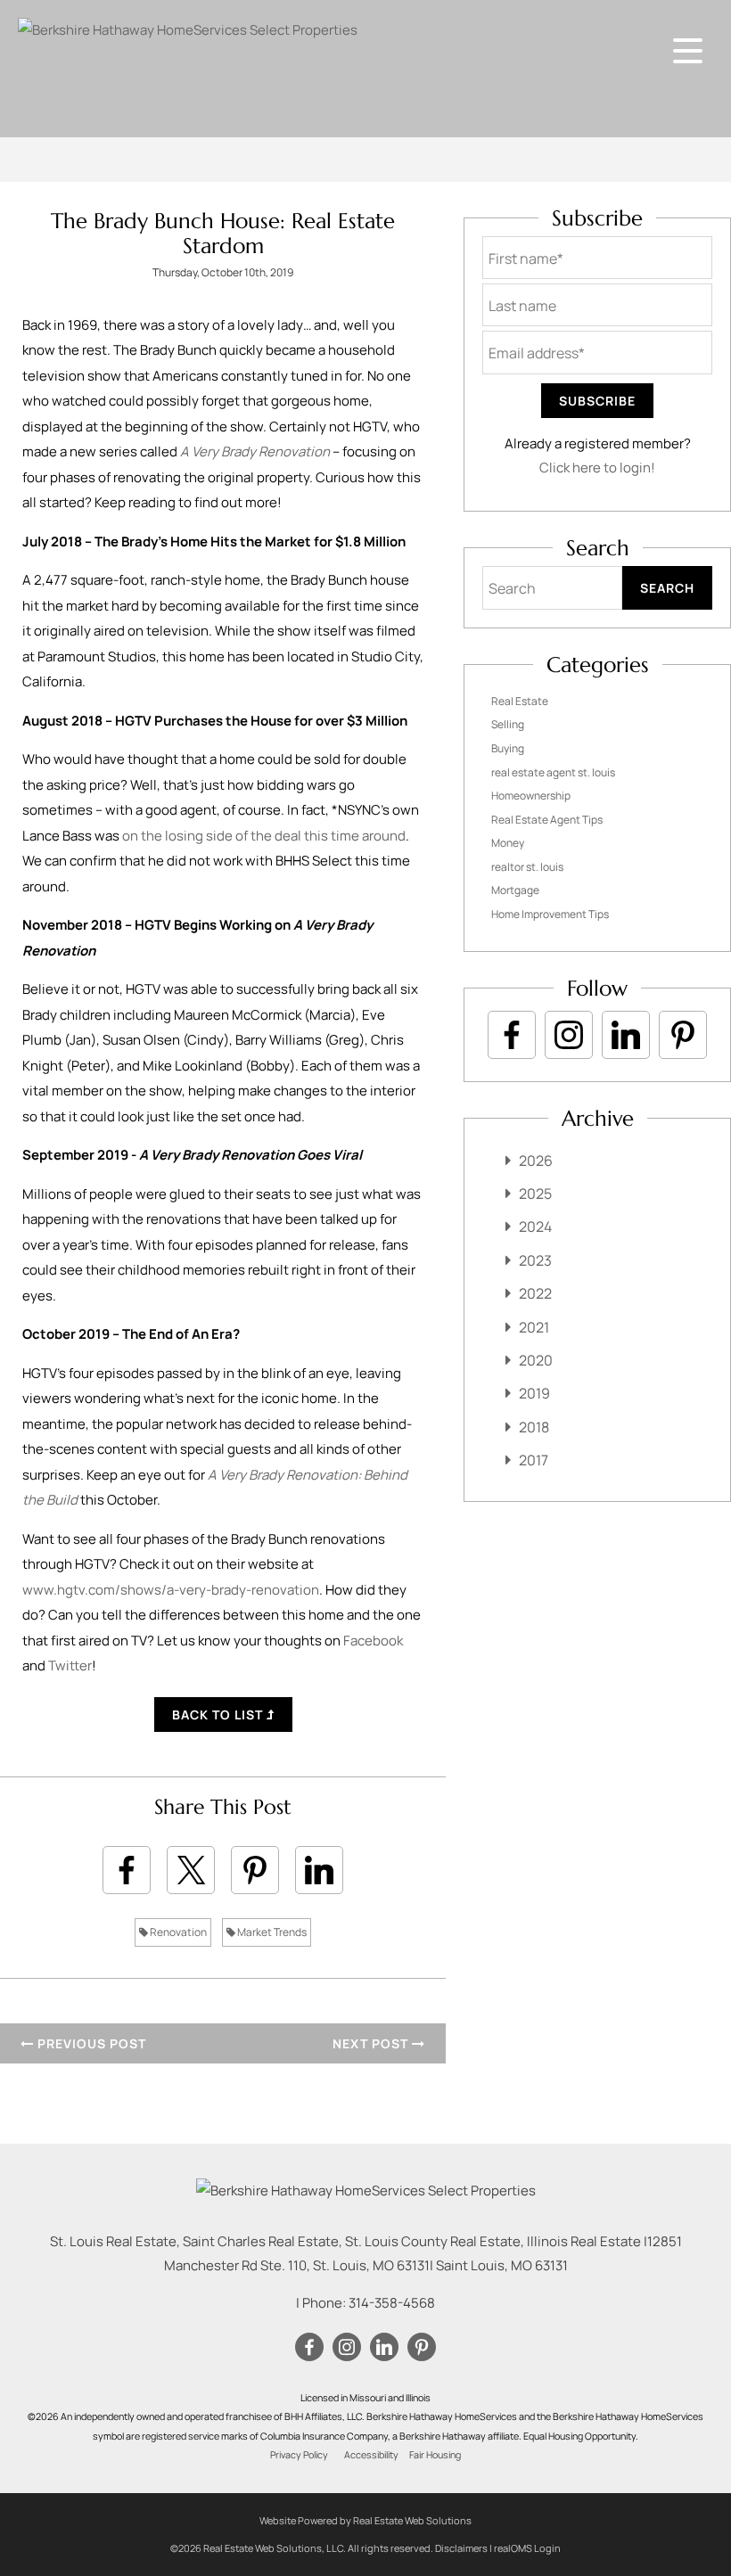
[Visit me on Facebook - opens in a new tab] (512, 1035)
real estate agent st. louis (553, 772)
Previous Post (90, 2043)
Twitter (70, 1665)
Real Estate (520, 701)
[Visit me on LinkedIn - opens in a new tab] (626, 1035)
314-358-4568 (392, 2303)
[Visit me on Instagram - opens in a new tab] (569, 1035)
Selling (508, 724)
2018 (534, 1427)
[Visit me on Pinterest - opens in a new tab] (683, 1035)
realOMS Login (527, 2548)
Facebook (373, 1641)
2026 (536, 1161)
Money (508, 843)
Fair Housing (435, 2455)
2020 (536, 1360)
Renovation (177, 1932)
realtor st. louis (527, 867)
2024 (535, 1226)
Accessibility (371, 2455)
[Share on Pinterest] (255, 1870)
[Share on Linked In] (319, 1870)
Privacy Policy (299, 2455)
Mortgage (515, 890)
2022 (535, 1293)
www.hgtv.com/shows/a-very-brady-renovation (171, 1590)
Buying (508, 748)
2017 (534, 1460)
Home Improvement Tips (550, 914)
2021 (534, 1327)
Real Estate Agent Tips (547, 820)
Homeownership (531, 796)
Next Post (372, 2043)
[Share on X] (191, 1870)
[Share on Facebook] (127, 1870)
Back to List (219, 1715)
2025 (535, 1194)
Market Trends (271, 1932)
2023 (535, 1260)
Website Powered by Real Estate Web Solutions (365, 2520)
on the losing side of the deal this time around (264, 836)
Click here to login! (597, 468)
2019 (534, 1393)
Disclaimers (461, 2548)
